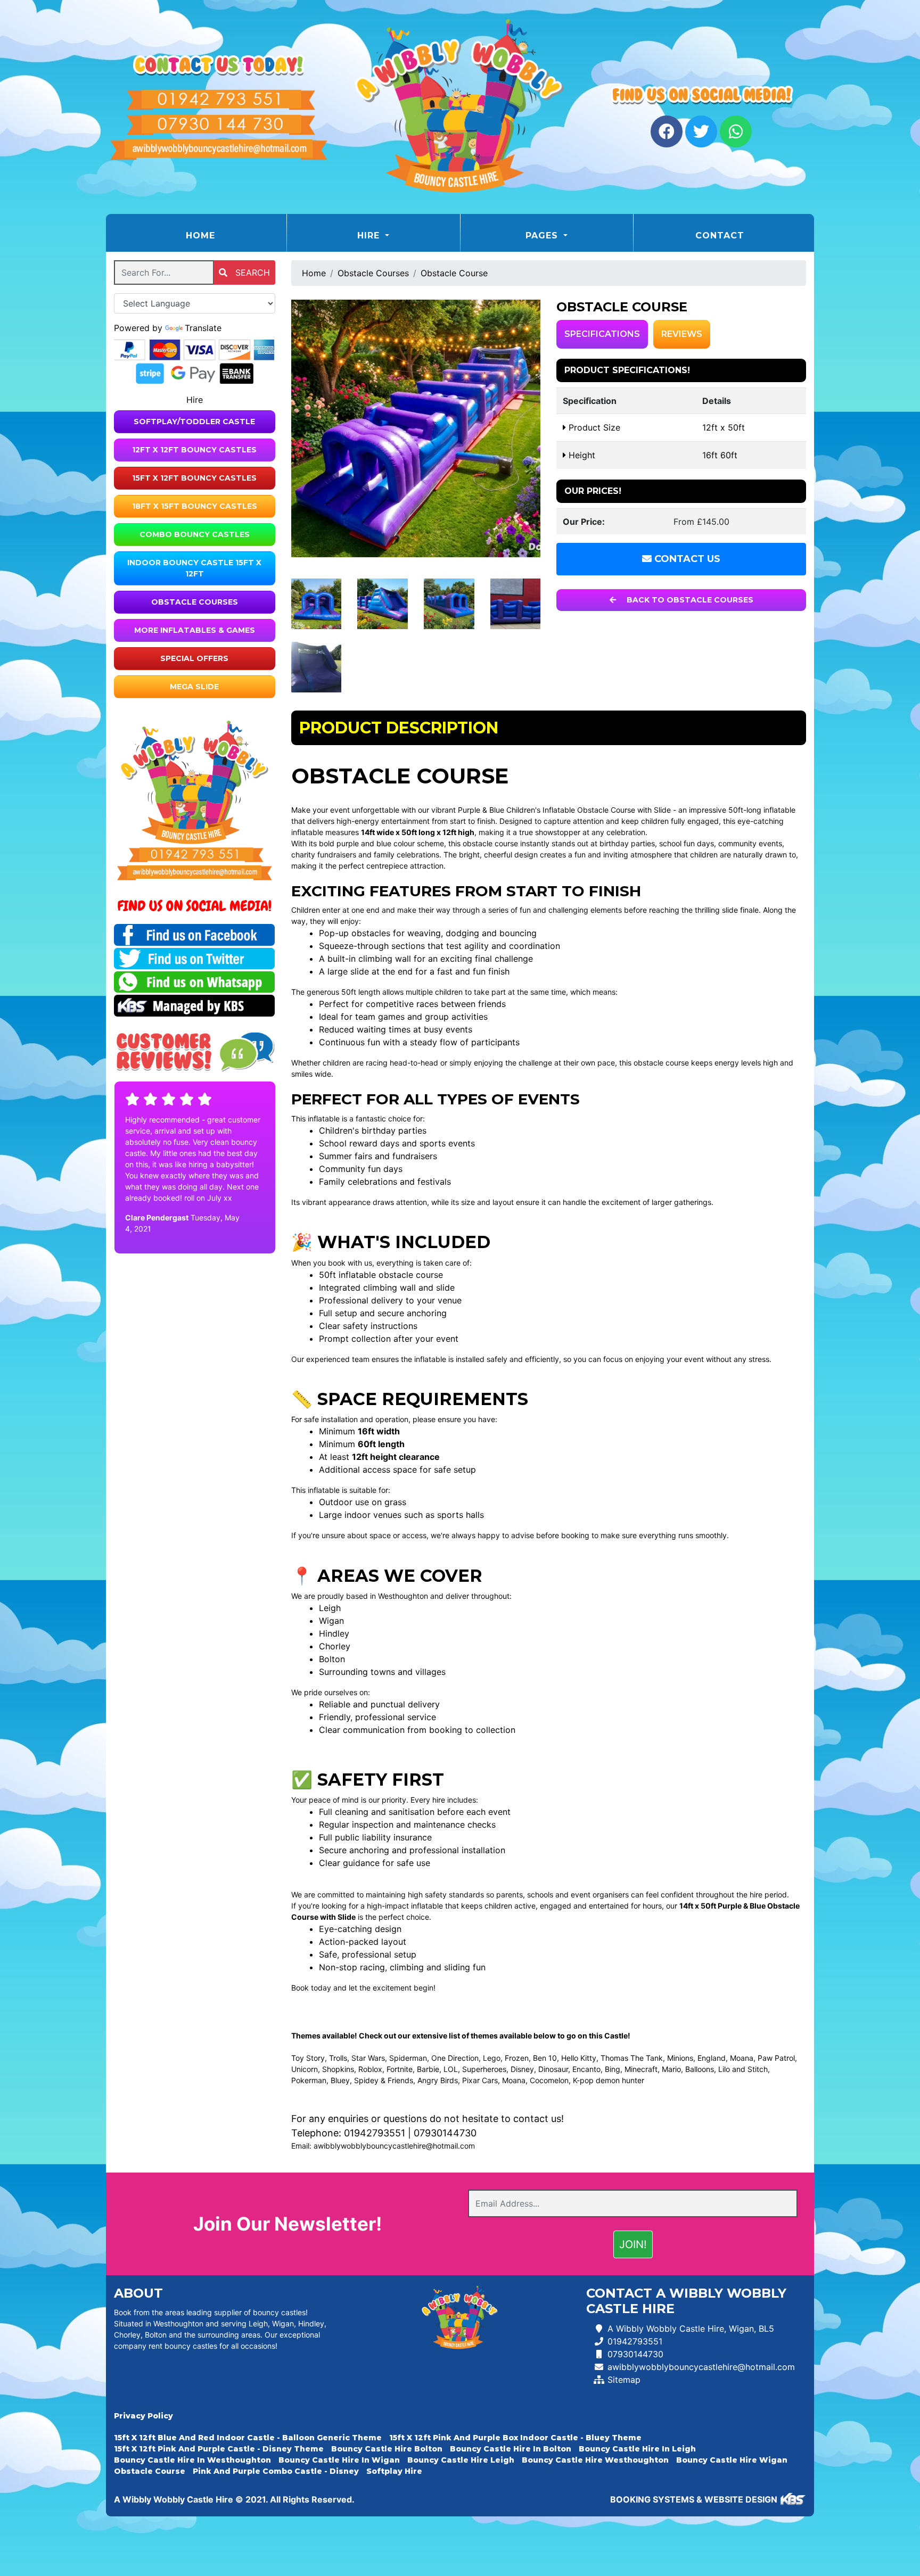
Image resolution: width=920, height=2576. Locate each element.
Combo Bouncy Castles (195, 534)
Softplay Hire (394, 2471)
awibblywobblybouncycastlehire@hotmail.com (394, 2146)
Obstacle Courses (195, 602)
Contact (720, 236)
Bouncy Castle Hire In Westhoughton (192, 2460)
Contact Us (686, 559)
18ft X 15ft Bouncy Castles (195, 506)
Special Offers (194, 658)
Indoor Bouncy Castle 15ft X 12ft (194, 568)
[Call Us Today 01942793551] (195, 855)
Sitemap (624, 2380)
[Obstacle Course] (416, 428)
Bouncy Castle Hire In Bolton (511, 2449)
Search (251, 273)
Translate (203, 328)
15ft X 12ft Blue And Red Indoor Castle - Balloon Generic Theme (248, 2438)
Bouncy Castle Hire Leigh (461, 2460)
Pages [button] (543, 236)
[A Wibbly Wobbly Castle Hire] (460, 107)
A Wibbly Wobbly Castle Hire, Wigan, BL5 (691, 2329)
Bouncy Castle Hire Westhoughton (595, 2460)
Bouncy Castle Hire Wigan (732, 2460)
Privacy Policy (143, 2416)
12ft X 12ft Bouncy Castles (194, 450)
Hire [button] (370, 236)
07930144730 (445, 2133)
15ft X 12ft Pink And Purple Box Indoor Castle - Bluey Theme (515, 2438)
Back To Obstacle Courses (689, 600)
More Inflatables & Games (195, 630)
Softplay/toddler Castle (194, 422)
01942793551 (375, 2133)
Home (227, 235)
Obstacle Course (454, 273)
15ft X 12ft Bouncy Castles (194, 478)
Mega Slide (194, 687)
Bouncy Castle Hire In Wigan (339, 2460)
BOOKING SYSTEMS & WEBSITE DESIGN (694, 2499)
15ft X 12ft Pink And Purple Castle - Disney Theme (219, 2449)
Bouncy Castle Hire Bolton (387, 2449)
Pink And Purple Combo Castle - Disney (276, 2471)
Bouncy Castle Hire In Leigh (637, 2449)
